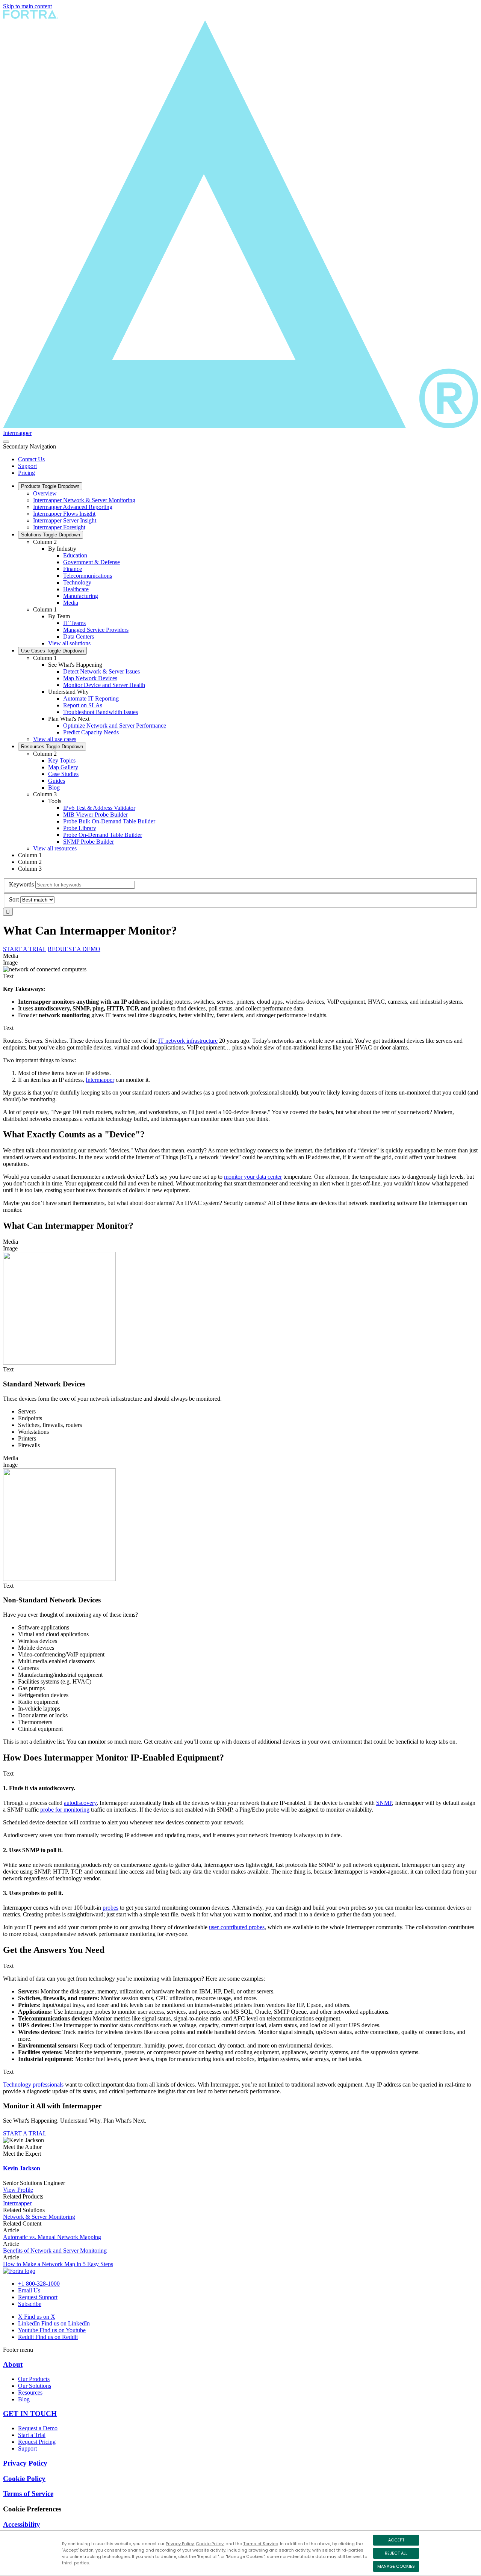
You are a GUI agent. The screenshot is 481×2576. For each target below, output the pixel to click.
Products (50, 486)
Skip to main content (27, 6)
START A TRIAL (25, 949)
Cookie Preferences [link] (32, 2509)
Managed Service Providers (96, 630)
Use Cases (52, 651)
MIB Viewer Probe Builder (95, 815)
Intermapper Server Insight (65, 520)
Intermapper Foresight (59, 527)
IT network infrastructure (188, 1041)
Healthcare (76, 589)
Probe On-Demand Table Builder (103, 835)
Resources (52, 747)
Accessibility (22, 2524)
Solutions (51, 535)
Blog (54, 787)
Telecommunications (88, 576)
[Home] (19, 2271)
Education (75, 555)
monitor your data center (253, 1177)
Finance (73, 569)
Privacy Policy (180, 2544)
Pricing (26, 473)
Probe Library (80, 828)
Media (71, 603)
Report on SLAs (83, 705)
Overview (45, 493)
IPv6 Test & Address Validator (99, 808)
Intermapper (17, 433)
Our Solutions (35, 2386)
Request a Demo (38, 2428)
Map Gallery (63, 767)
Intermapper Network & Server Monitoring (84, 500)
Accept (396, 2540)
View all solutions (69, 643)
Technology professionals (33, 2085)
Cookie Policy (210, 2544)
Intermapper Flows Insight (64, 514)
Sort (14, 899)
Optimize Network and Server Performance (115, 726)
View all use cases (55, 739)
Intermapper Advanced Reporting (73, 507)
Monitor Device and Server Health (104, 685)
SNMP (384, 1803)
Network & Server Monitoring (39, 2217)
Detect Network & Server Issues (101, 671)
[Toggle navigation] (6, 442)
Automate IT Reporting (91, 698)
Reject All (396, 2553)
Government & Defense (92, 562)
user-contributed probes (237, 1927)
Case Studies (63, 774)
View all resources (55, 848)
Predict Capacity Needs (91, 732)
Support (27, 466)
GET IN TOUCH (30, 2414)
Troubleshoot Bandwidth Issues (101, 712)
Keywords (21, 884)
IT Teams (74, 623)
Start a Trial (32, 2435)
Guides (57, 781)
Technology (77, 582)
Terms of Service (261, 2544)
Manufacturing (81, 596)
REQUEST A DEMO (74, 949)
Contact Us (31, 459)
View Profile (18, 2190)
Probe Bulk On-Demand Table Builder (109, 821)
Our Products (34, 2379)
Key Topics (62, 760)
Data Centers (79, 636)
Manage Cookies (396, 2566)
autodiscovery (80, 1803)
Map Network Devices (90, 678)
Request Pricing (37, 2442)
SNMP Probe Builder (88, 842)
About (13, 2364)
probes (110, 1908)
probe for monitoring (65, 1810)
